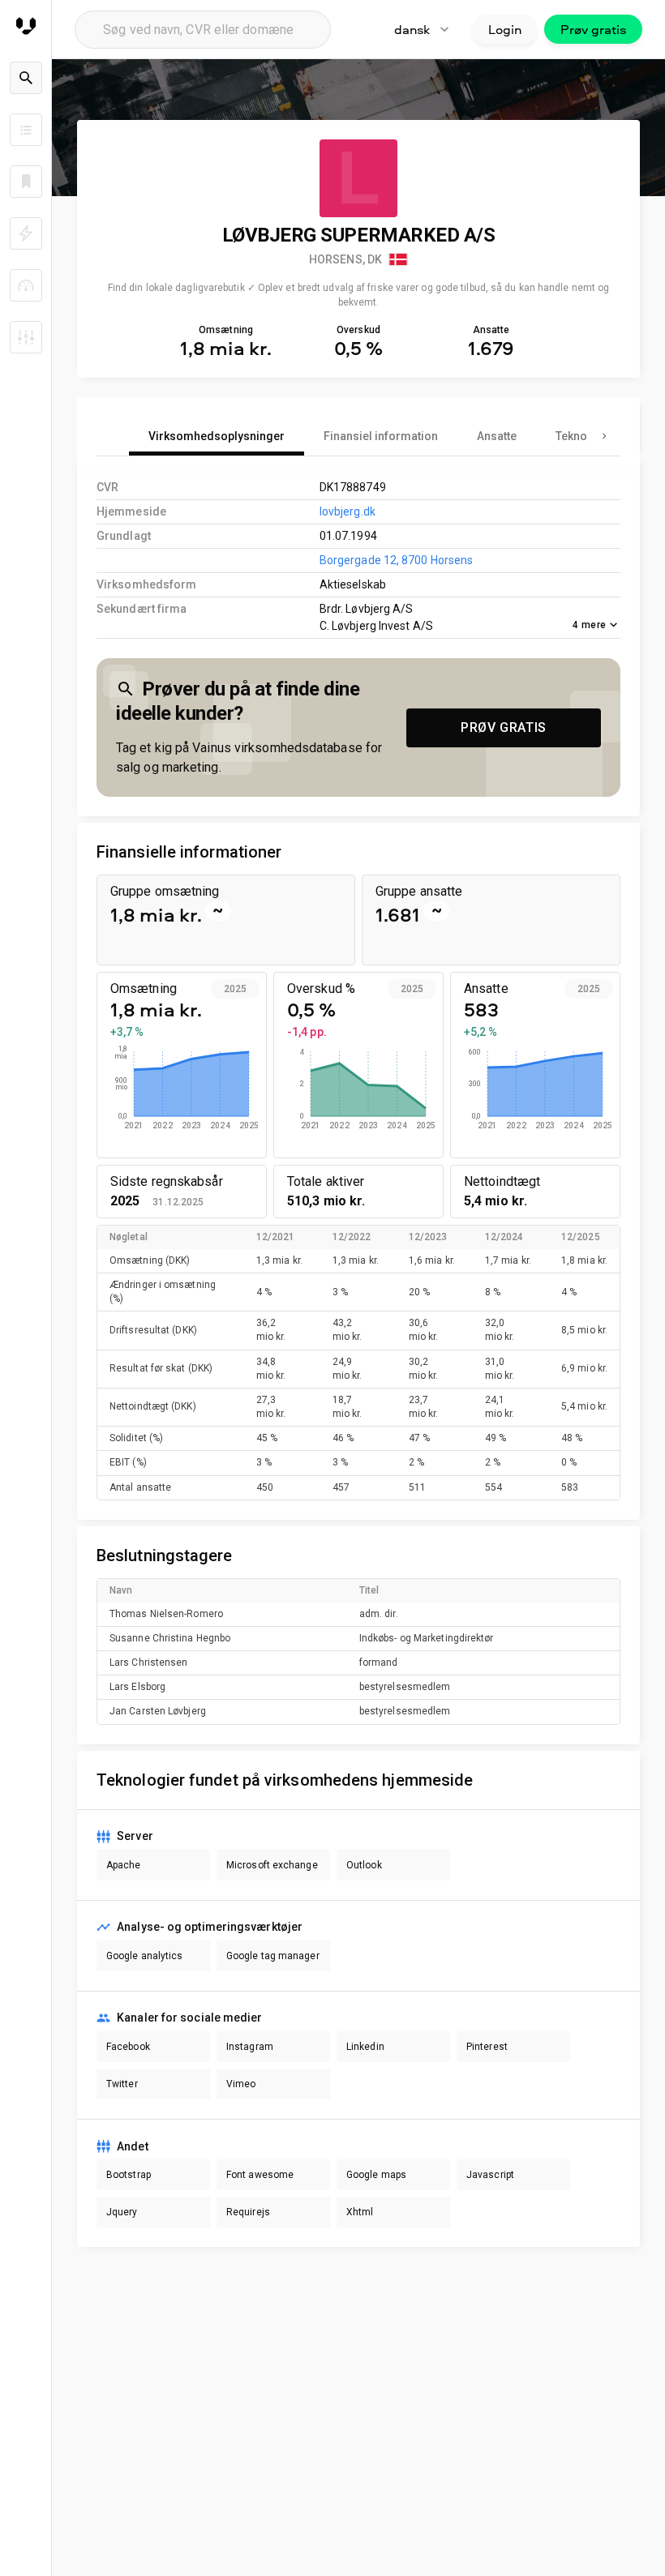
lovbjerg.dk (348, 511)
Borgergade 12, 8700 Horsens (397, 560)
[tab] (217, 436)
